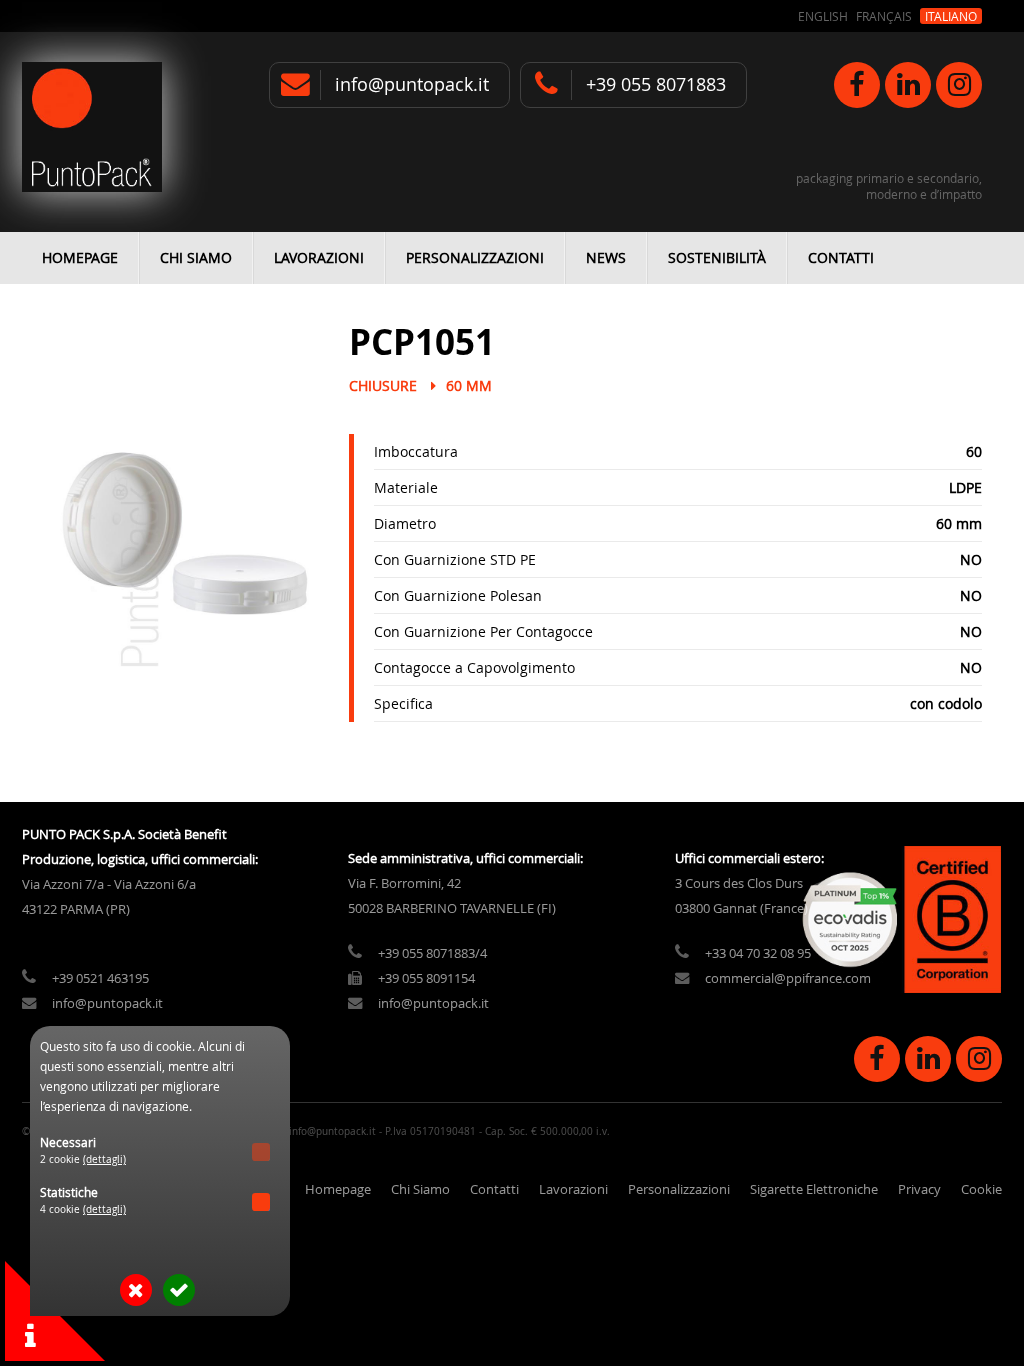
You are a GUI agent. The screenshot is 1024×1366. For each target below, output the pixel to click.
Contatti (841, 257)
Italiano (951, 16)
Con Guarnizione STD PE (455, 559)
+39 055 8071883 (656, 84)
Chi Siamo (196, 257)
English (823, 16)
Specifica (403, 703)
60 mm (469, 385)
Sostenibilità (717, 257)
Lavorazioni (319, 257)
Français (884, 16)
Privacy (919, 1189)
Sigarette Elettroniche (814, 1189)
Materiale (406, 487)
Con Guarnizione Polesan (458, 595)
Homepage (80, 257)
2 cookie (83, 1159)
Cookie (981, 1189)
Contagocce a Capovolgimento (474, 667)
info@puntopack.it (412, 84)
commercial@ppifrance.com (788, 978)
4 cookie (83, 1209)
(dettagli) (104, 1159)
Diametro (405, 523)
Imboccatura (416, 451)
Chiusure (383, 385)
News (606, 257)
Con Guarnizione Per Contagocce (483, 631)
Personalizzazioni (475, 257)
